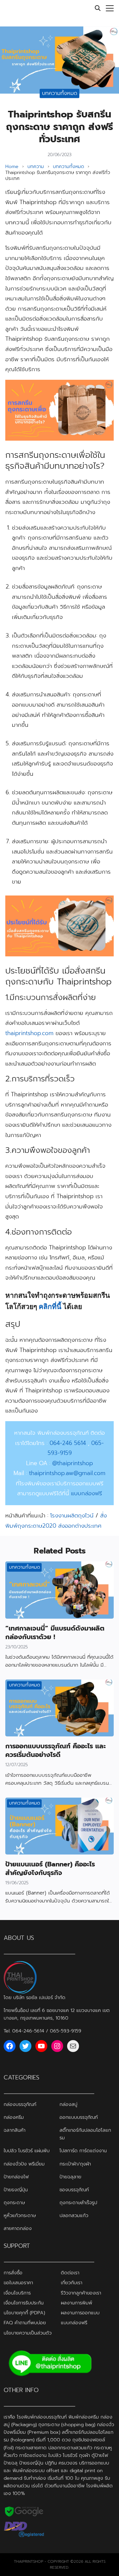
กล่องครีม (14, 2118)
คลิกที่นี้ (50, 1306)
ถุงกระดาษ (14, 2203)
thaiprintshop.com (29, 1033)
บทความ (36, 167)
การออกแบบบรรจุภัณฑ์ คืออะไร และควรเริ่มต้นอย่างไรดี (56, 1750)
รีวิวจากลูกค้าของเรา (81, 2293)
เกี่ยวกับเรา (72, 2283)
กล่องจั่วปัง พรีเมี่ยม (24, 2164)
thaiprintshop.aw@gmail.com (67, 1473)
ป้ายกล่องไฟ (16, 2177)
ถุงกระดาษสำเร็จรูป (78, 2203)
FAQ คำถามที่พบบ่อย (25, 2323)
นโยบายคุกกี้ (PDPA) (24, 2313)
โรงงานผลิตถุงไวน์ (72, 1515)
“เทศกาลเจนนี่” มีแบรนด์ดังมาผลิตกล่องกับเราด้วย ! (55, 1633)
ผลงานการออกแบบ (80, 2313)
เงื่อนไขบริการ (17, 2293)
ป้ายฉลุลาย (70, 2177)
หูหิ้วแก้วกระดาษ (20, 2215)
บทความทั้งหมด (60, 93)
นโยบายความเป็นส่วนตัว (28, 2333)
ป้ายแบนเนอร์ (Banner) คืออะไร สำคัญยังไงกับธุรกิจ (50, 1868)
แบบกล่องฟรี (74, 2323)
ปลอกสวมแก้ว (74, 2215)
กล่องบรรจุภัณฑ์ (20, 2105)
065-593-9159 (66, 2031)
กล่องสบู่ (68, 2105)
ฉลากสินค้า (15, 2130)
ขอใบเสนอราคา (18, 2283)
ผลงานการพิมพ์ (77, 2303)
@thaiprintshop (73, 1463)
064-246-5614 (28, 2031)
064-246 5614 (68, 1443)
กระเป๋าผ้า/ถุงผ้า (75, 2164)
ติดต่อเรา (70, 2273)
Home (12, 167)
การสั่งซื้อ (13, 2273)
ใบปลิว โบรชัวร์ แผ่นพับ (27, 2151)
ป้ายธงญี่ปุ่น (16, 2190)
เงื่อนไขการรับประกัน (24, 2303)
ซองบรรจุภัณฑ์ (74, 2190)
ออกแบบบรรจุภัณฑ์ (79, 2118)
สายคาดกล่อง (18, 2228)
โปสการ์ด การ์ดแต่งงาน (83, 2151)
